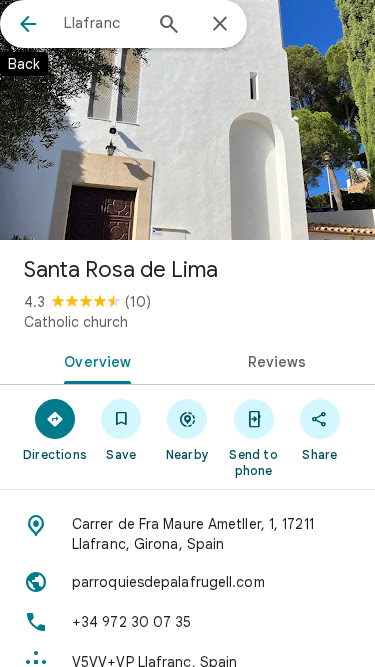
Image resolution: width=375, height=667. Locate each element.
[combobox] (102, 23)
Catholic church (76, 322)
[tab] (94, 360)
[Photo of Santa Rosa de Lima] (187, 120)
